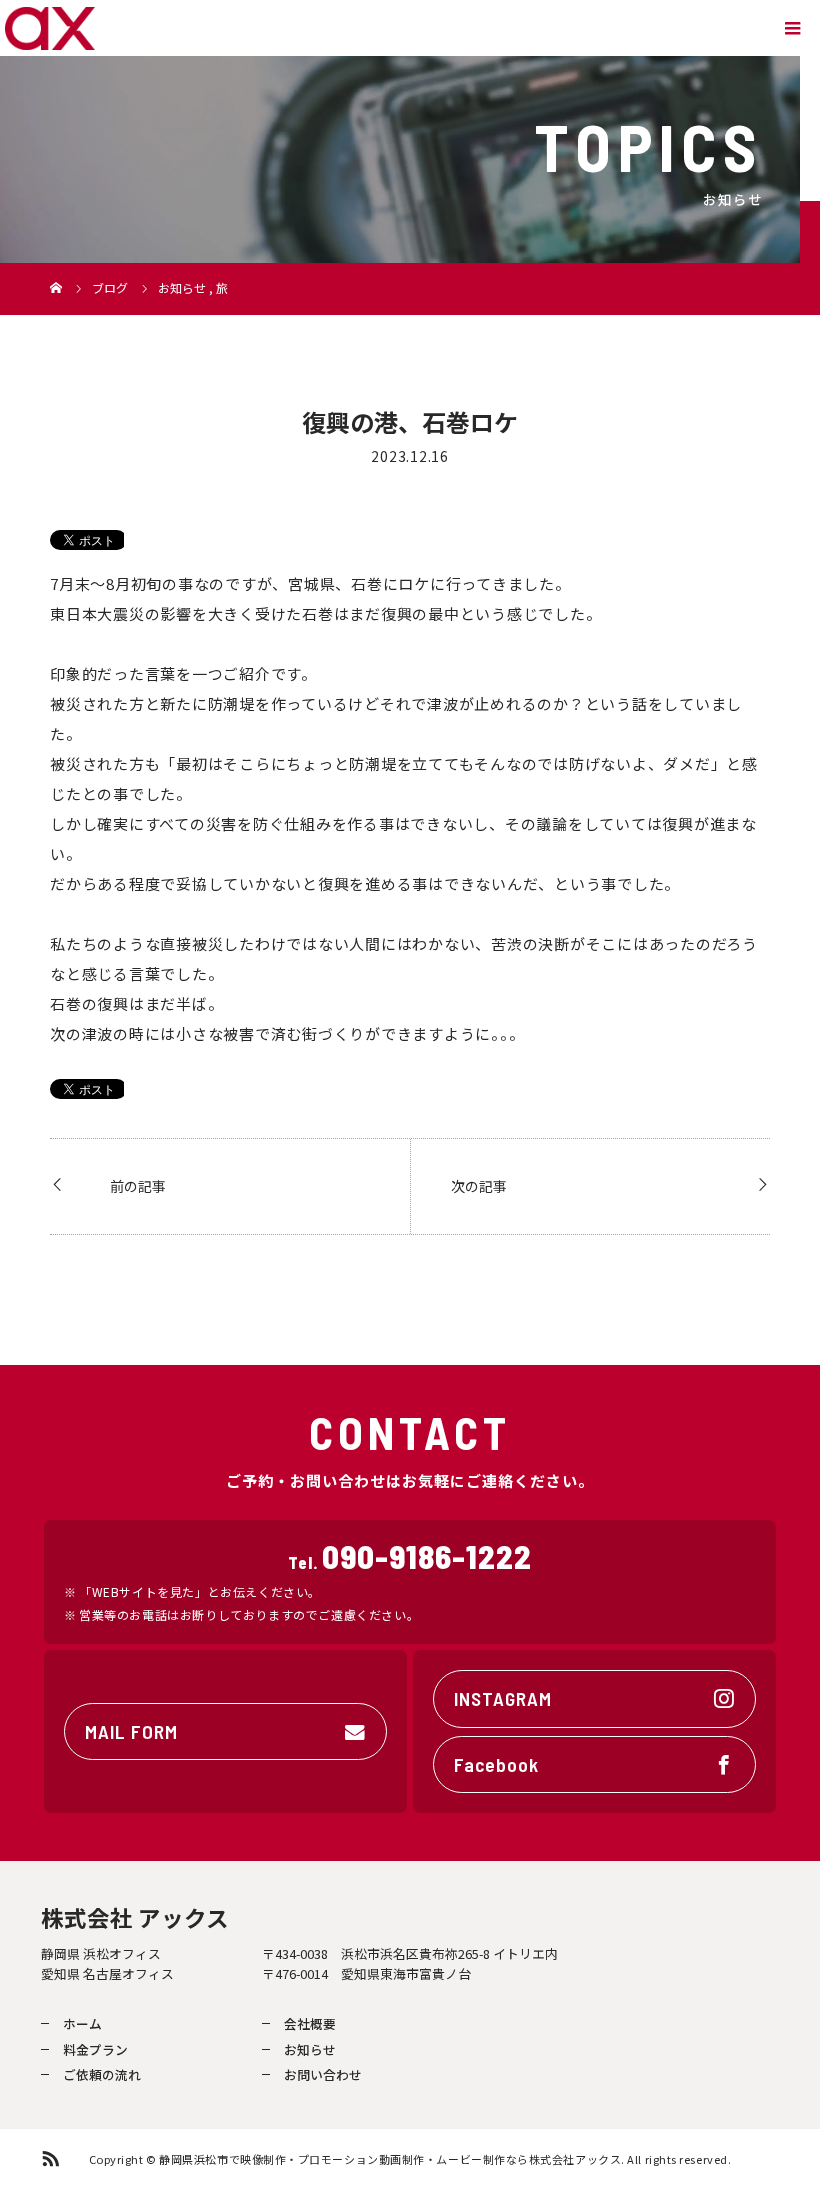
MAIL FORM (131, 1731)
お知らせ (310, 2049)
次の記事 (479, 1186)
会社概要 (310, 2023)
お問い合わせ (323, 2074)
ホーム (82, 2023)
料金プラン (95, 2049)
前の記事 (138, 1186)
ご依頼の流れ (102, 2074)
